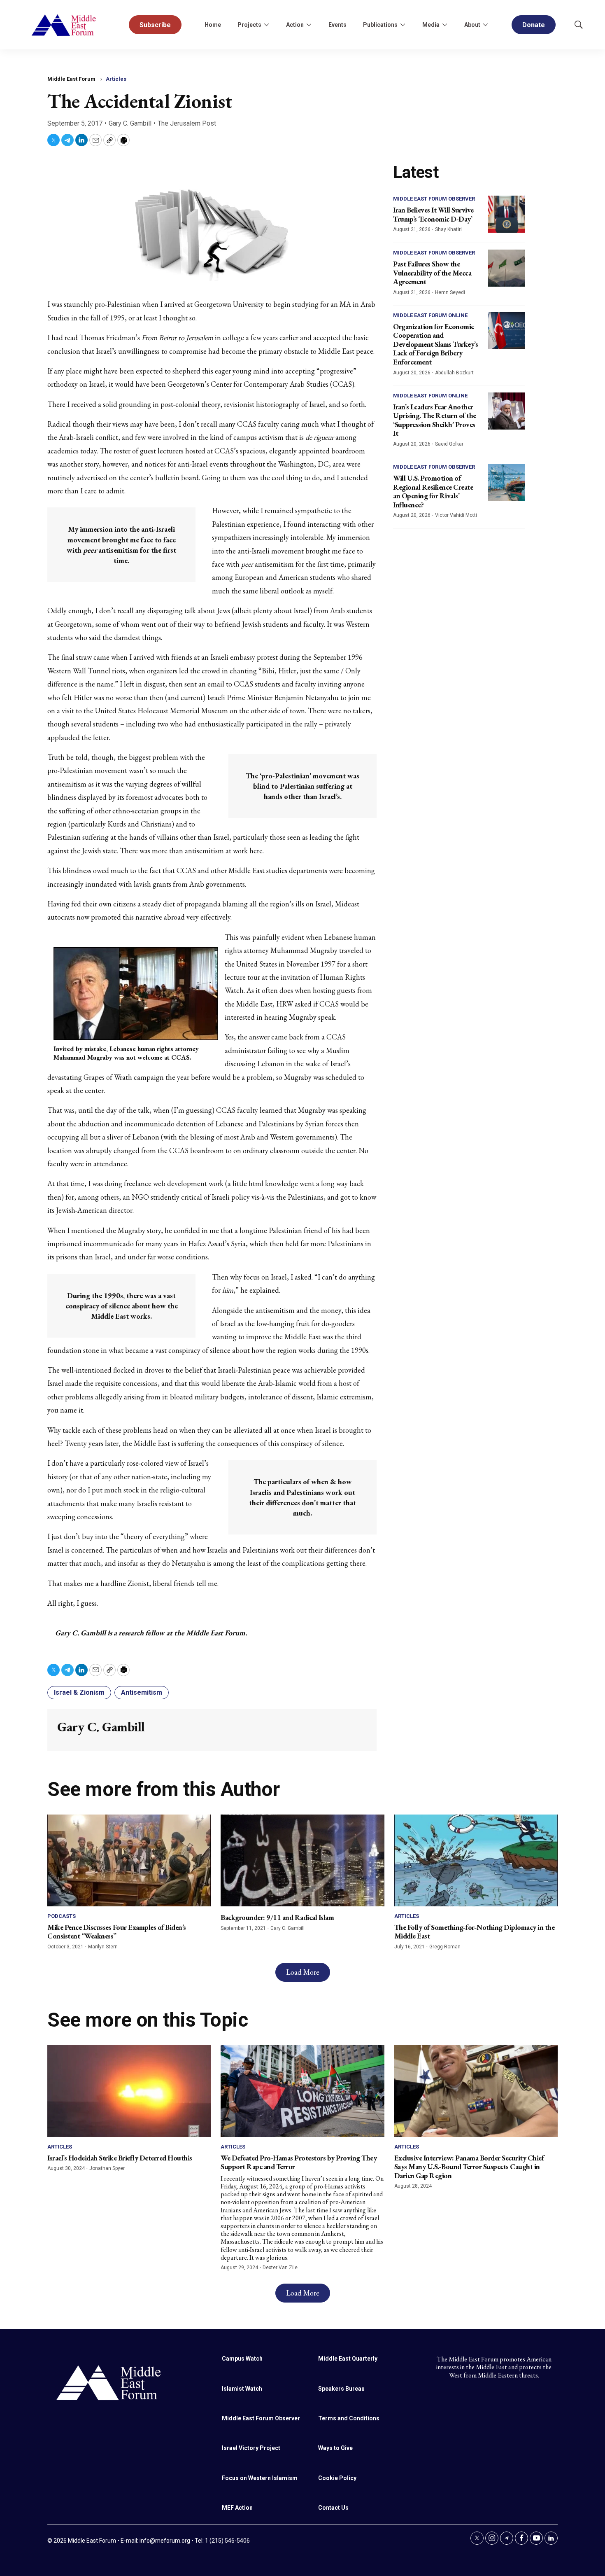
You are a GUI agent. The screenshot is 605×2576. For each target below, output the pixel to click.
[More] (266, 25)
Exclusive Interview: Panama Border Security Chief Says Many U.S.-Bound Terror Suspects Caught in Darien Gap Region (469, 2167)
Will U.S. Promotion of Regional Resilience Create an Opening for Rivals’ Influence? (433, 491)
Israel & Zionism (79, 1692)
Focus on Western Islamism (260, 2478)
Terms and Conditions (349, 2418)
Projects (249, 25)
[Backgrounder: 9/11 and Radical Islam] (302, 1860)
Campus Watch (242, 2359)
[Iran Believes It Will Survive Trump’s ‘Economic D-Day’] (506, 214)
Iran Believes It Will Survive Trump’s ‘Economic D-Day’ (433, 214)
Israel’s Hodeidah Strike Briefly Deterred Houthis (120, 2158)
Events (337, 25)
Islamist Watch (242, 2389)
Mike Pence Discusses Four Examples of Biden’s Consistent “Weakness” (117, 1932)
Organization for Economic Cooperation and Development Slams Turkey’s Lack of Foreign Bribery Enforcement (435, 344)
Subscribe (155, 25)
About (472, 25)
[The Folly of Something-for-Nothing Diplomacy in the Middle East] (476, 1860)
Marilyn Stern (103, 1947)
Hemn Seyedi (450, 292)
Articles (116, 79)
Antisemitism (142, 1692)
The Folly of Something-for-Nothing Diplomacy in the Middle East (475, 1932)
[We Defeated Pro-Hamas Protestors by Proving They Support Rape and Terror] (302, 2091)
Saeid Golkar (449, 444)
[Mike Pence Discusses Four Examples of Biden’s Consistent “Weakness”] (129, 1860)
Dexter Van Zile (280, 2268)
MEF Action (237, 2508)
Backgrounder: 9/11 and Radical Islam (277, 1917)
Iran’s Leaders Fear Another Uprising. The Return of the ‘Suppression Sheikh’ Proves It (435, 420)
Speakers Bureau (341, 2389)
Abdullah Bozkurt (454, 373)
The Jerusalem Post (187, 123)
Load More (303, 1972)
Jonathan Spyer (107, 2168)
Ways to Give (335, 2448)
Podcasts (62, 1916)
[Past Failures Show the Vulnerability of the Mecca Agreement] (506, 268)
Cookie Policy (337, 2478)
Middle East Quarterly (348, 2359)
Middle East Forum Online (430, 315)
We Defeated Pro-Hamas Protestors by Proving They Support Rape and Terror (299, 2162)
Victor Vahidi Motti (456, 515)
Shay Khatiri (448, 229)
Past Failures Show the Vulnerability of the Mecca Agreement (432, 273)
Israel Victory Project (251, 2448)
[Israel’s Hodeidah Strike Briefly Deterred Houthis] (129, 2091)
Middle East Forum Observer (434, 199)
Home (213, 25)
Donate (534, 25)
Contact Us (333, 2508)
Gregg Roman (445, 1947)
